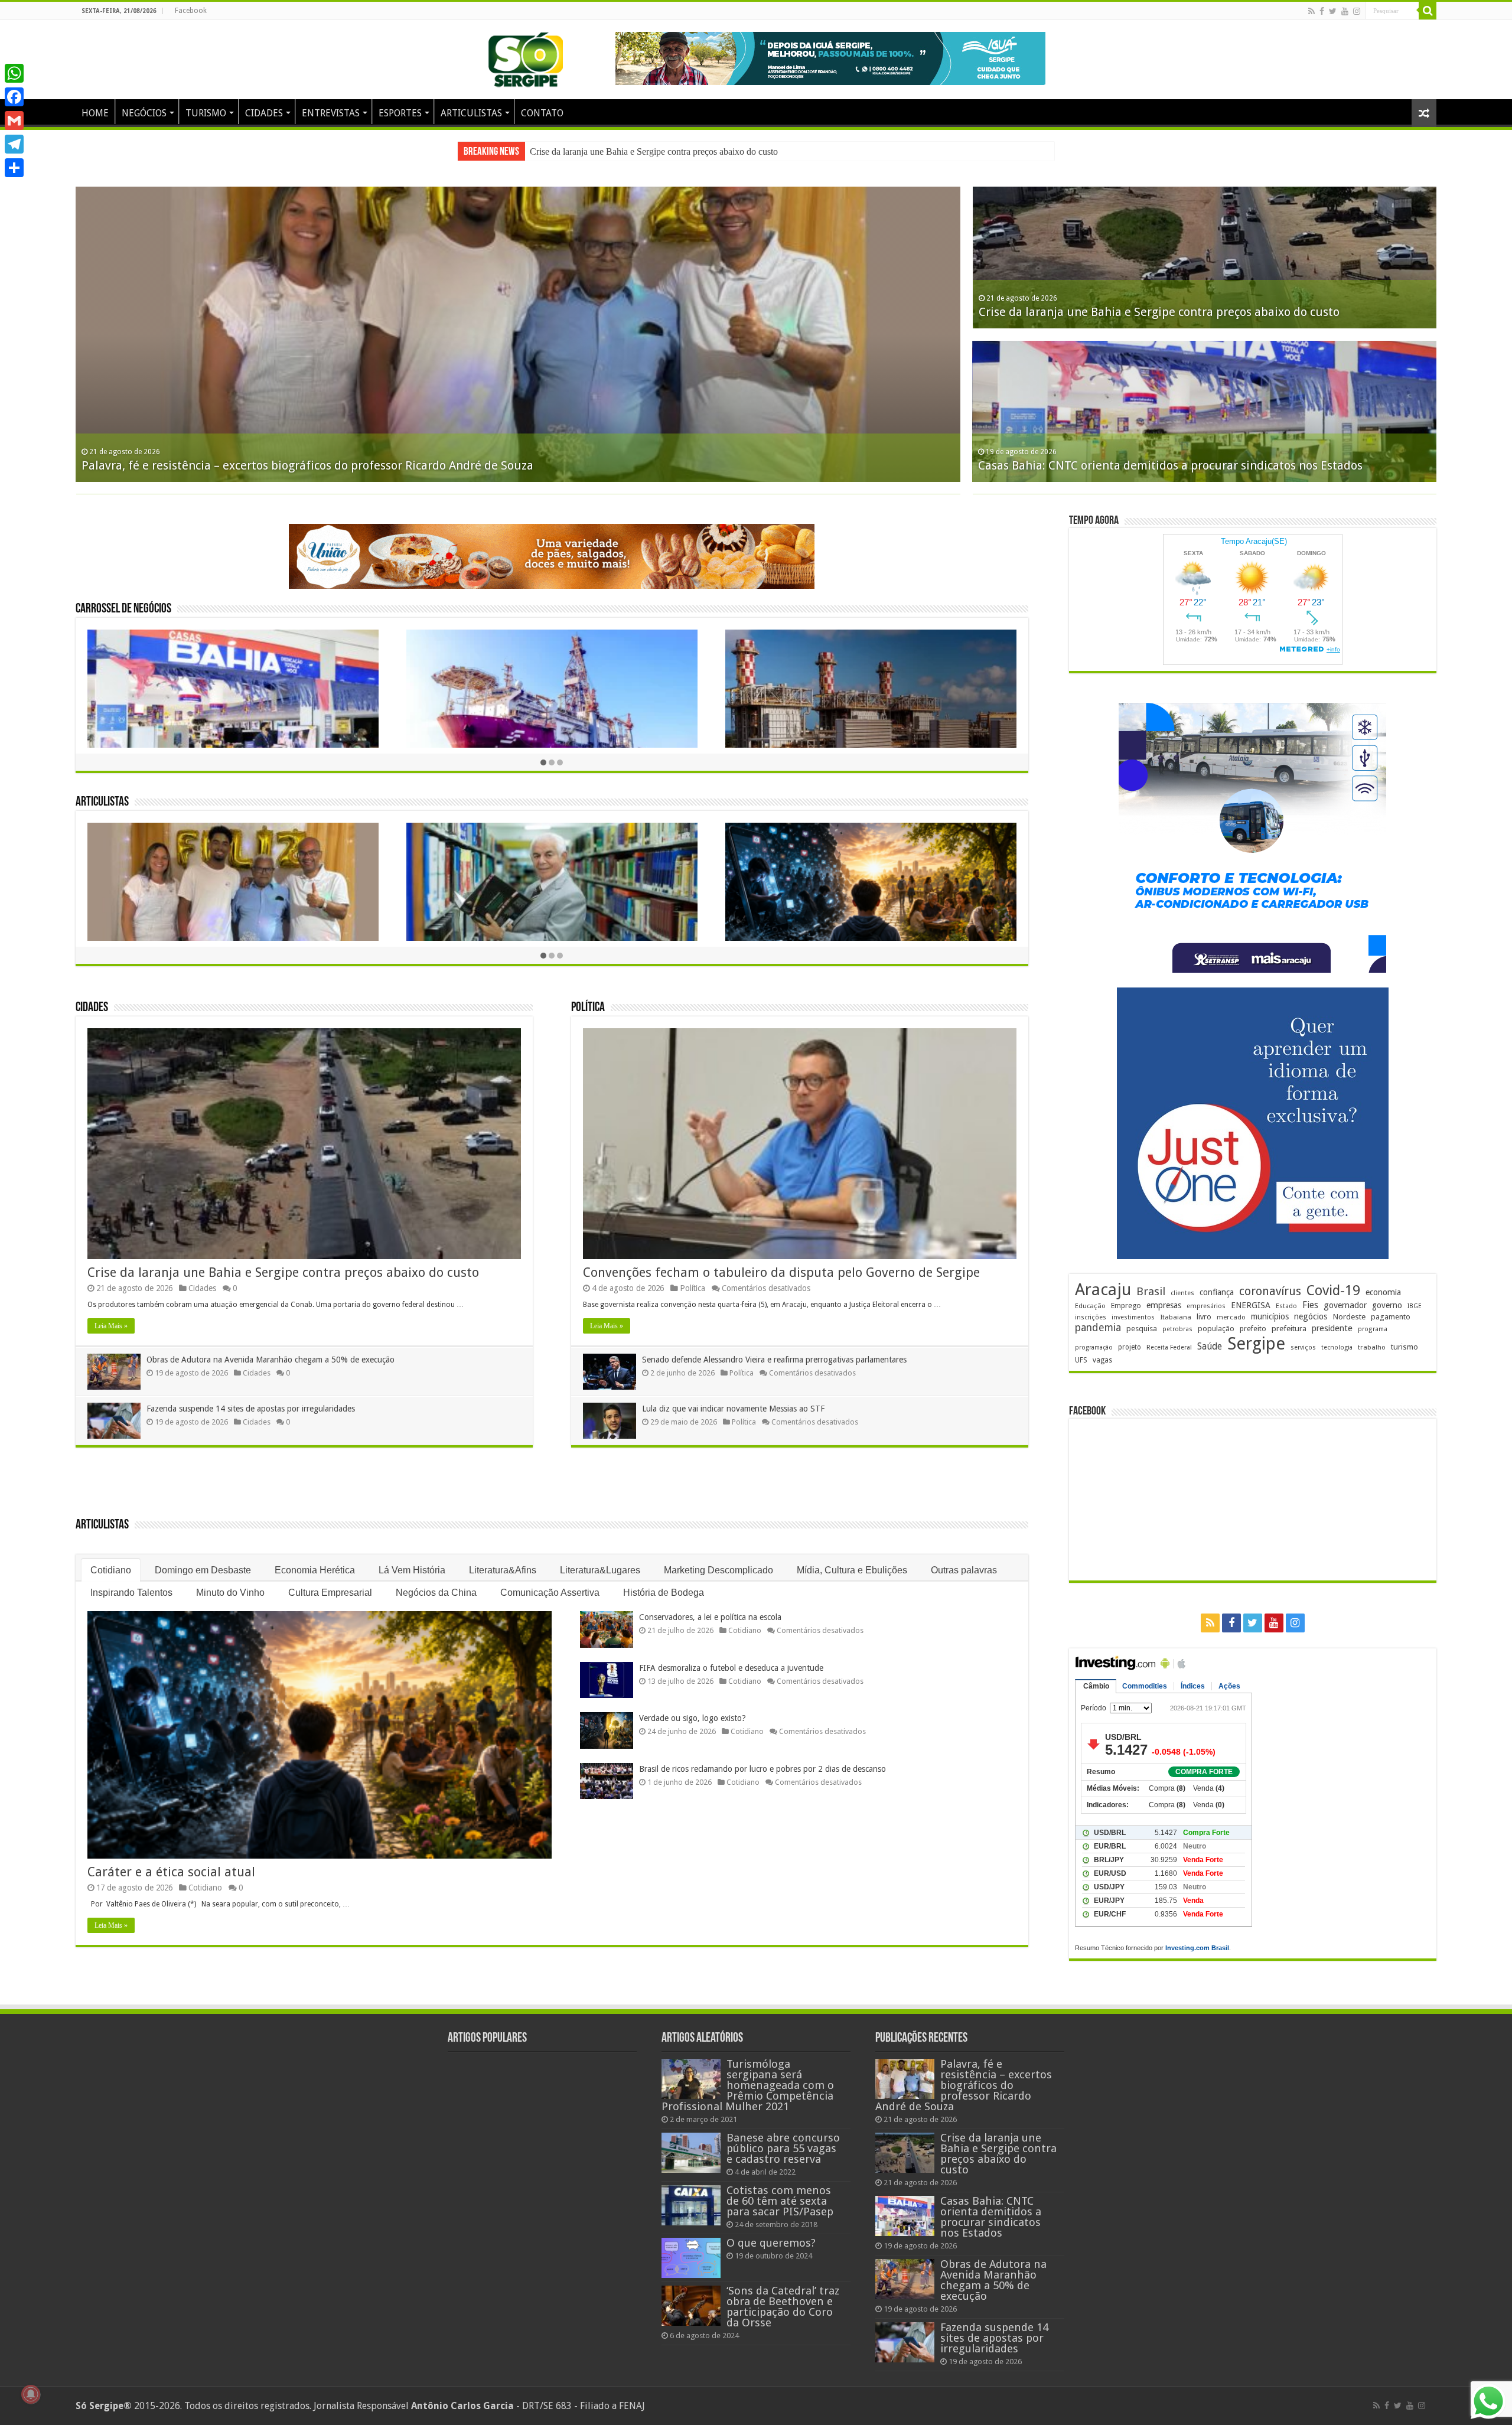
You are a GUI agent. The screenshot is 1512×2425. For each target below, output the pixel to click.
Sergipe (1256, 1344)
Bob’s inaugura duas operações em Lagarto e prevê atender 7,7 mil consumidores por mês (325, 465)
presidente (1332, 1328)
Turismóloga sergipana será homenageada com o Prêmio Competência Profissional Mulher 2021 (748, 2080)
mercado (1231, 1317)
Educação (1090, 1306)
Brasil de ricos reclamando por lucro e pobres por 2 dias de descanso (762, 1757)
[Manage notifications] (31, 2394)
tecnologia (1337, 1347)
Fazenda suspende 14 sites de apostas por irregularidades (251, 1397)
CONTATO (542, 113)
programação (1094, 1347)
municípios (1270, 1316)
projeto (1130, 1347)
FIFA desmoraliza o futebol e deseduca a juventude (731, 1656)
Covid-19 (1333, 1290)
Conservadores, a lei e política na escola (710, 1605)
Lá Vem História (412, 1558)
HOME (95, 113)
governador (1345, 1305)
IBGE (1415, 1306)
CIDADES (264, 113)
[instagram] (1357, 11)
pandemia (1098, 1328)
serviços (1303, 1347)
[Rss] (1311, 11)
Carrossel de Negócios (123, 597)
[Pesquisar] (1428, 11)
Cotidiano (111, 1558)
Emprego (1126, 1306)
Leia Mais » (111, 1314)
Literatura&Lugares (600, 1558)
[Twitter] (1333, 11)
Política (588, 996)
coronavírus (1270, 1291)
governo (1387, 1305)
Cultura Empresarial (330, 1581)
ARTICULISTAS (471, 113)
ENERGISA (1251, 1305)
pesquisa (1142, 1329)
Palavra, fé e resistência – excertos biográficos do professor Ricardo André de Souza (964, 2080)
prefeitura (1289, 1328)
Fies (1310, 1305)
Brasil (1151, 1291)
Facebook (191, 11)
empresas (1164, 1305)
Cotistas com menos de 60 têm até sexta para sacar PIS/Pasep (780, 2196)
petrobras (1177, 1329)
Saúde (1210, 1346)
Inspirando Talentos (131, 1581)
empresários (1206, 1306)
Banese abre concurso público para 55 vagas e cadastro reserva (783, 2144)
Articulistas (102, 791)
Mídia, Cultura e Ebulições (852, 1558)
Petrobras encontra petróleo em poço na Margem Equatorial (1142, 465)
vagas (1102, 1360)
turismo (1405, 1347)
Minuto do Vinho (230, 1581)
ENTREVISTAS (331, 113)
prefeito (1253, 1329)
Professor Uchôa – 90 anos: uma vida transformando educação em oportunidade (1196, 312)
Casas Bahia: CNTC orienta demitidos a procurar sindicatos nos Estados (991, 2212)
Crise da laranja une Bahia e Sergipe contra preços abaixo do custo (283, 1261)
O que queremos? (771, 2238)
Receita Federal (1169, 1347)
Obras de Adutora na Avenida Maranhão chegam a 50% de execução (658, 151)
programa (1373, 1329)
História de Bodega (664, 1581)
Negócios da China (436, 1581)
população (1216, 1329)
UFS (1081, 1360)
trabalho (1372, 1347)
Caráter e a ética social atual (171, 1860)
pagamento (1391, 1317)
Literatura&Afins (503, 1558)
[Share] (14, 168)
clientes (1182, 1293)
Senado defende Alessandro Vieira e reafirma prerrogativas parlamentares (774, 1348)
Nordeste (1349, 1316)
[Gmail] (14, 120)
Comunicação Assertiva (550, 1581)
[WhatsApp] (14, 73)
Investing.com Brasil (1197, 1948)
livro (1204, 1317)
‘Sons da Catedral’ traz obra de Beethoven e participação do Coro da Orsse (783, 2302)
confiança (1217, 1292)
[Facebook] (1322, 11)
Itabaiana (1176, 1317)
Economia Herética (315, 1558)
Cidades (92, 996)
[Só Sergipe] (526, 57)
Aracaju (1103, 1290)
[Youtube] (1345, 11)
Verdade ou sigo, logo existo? (693, 1706)
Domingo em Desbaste (203, 1558)
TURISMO (206, 113)
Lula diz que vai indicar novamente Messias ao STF (733, 1397)
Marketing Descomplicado (718, 1558)
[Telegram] (14, 144)
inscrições (1091, 1317)
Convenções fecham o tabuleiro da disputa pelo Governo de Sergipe (781, 1261)
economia (1383, 1292)
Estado (1286, 1306)
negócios (1311, 1316)
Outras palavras (964, 1558)
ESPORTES (400, 113)
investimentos (1133, 1317)
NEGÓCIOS (144, 113)
